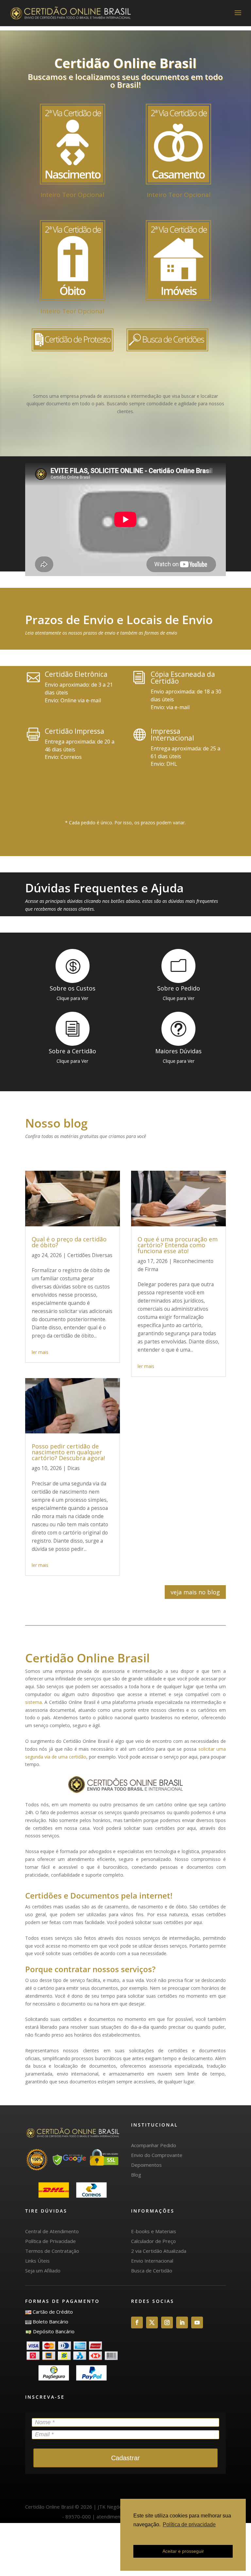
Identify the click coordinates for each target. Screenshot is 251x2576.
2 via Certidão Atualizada (159, 2251)
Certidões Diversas (90, 1255)
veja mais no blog (195, 1592)
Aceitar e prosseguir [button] (183, 2551)
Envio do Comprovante (157, 2155)
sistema (33, 1702)
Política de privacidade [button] (189, 2524)
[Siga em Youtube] (197, 2322)
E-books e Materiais (154, 2231)
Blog (136, 2175)
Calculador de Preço (153, 2241)
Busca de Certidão (152, 2270)
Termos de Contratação (52, 2251)
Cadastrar (125, 2458)
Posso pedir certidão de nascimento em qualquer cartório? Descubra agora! (68, 1452)
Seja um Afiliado (43, 2270)
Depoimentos (146, 2165)
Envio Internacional (152, 2261)
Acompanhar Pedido (154, 2145)
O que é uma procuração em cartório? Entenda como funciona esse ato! (178, 1245)
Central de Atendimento (52, 2231)
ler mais (40, 1352)
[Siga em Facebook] (137, 2322)
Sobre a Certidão (72, 1051)
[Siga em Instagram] (167, 2322)
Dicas (74, 1468)
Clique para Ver (72, 998)
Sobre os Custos (73, 988)
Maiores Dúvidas (178, 1051)
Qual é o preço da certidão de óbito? (69, 1242)
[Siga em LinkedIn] (182, 2322)
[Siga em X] (152, 2322)
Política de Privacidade (50, 2241)
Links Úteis (37, 2261)
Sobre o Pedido (179, 988)
